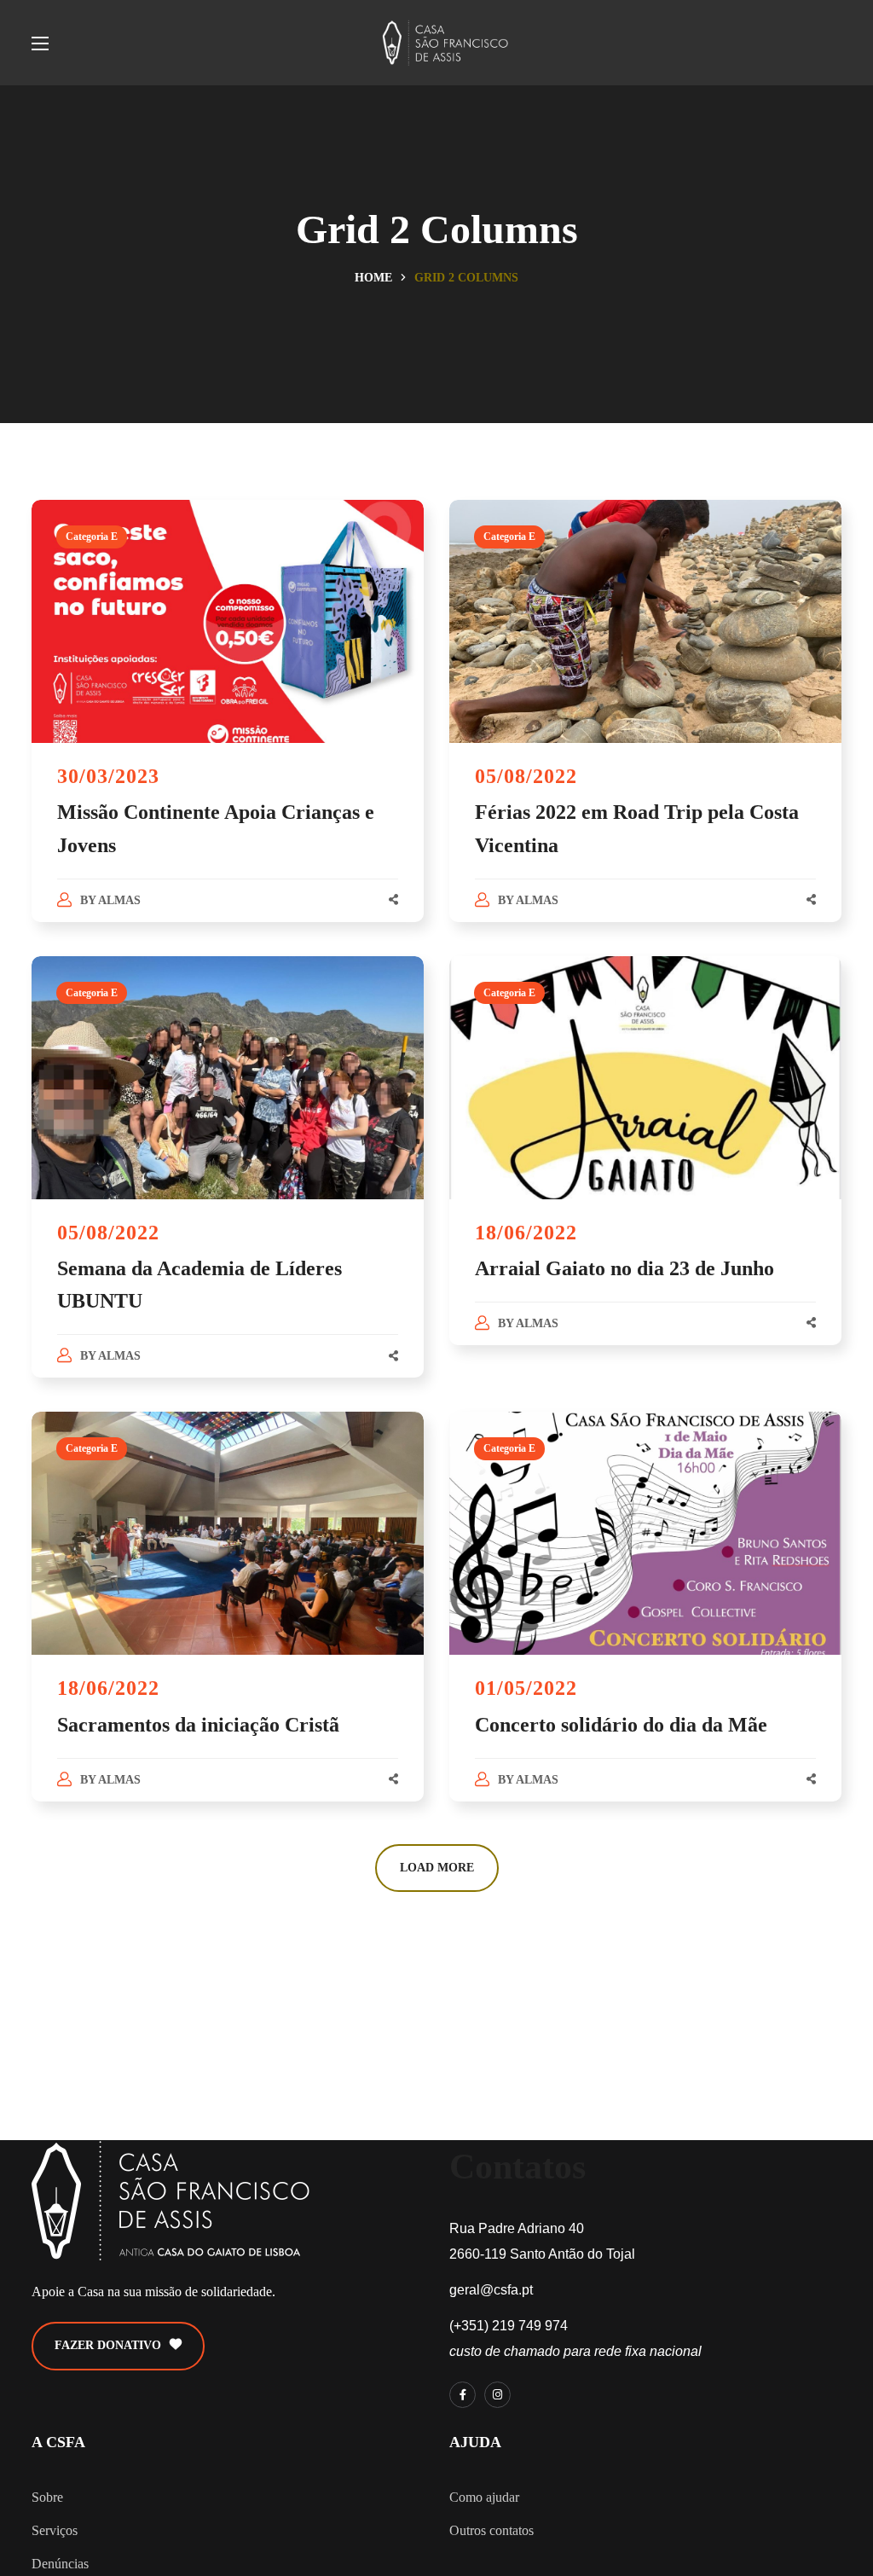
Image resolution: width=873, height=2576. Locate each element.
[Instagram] (497, 2395)
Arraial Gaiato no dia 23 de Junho (624, 1268)
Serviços (55, 2530)
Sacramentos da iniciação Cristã (198, 1725)
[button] (118, 2346)
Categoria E (92, 537)
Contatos (517, 2167)
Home (373, 278)
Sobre (47, 2497)
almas (119, 900)
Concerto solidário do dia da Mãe (621, 1725)
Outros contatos (491, 2530)
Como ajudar (484, 2497)
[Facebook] (463, 2395)
